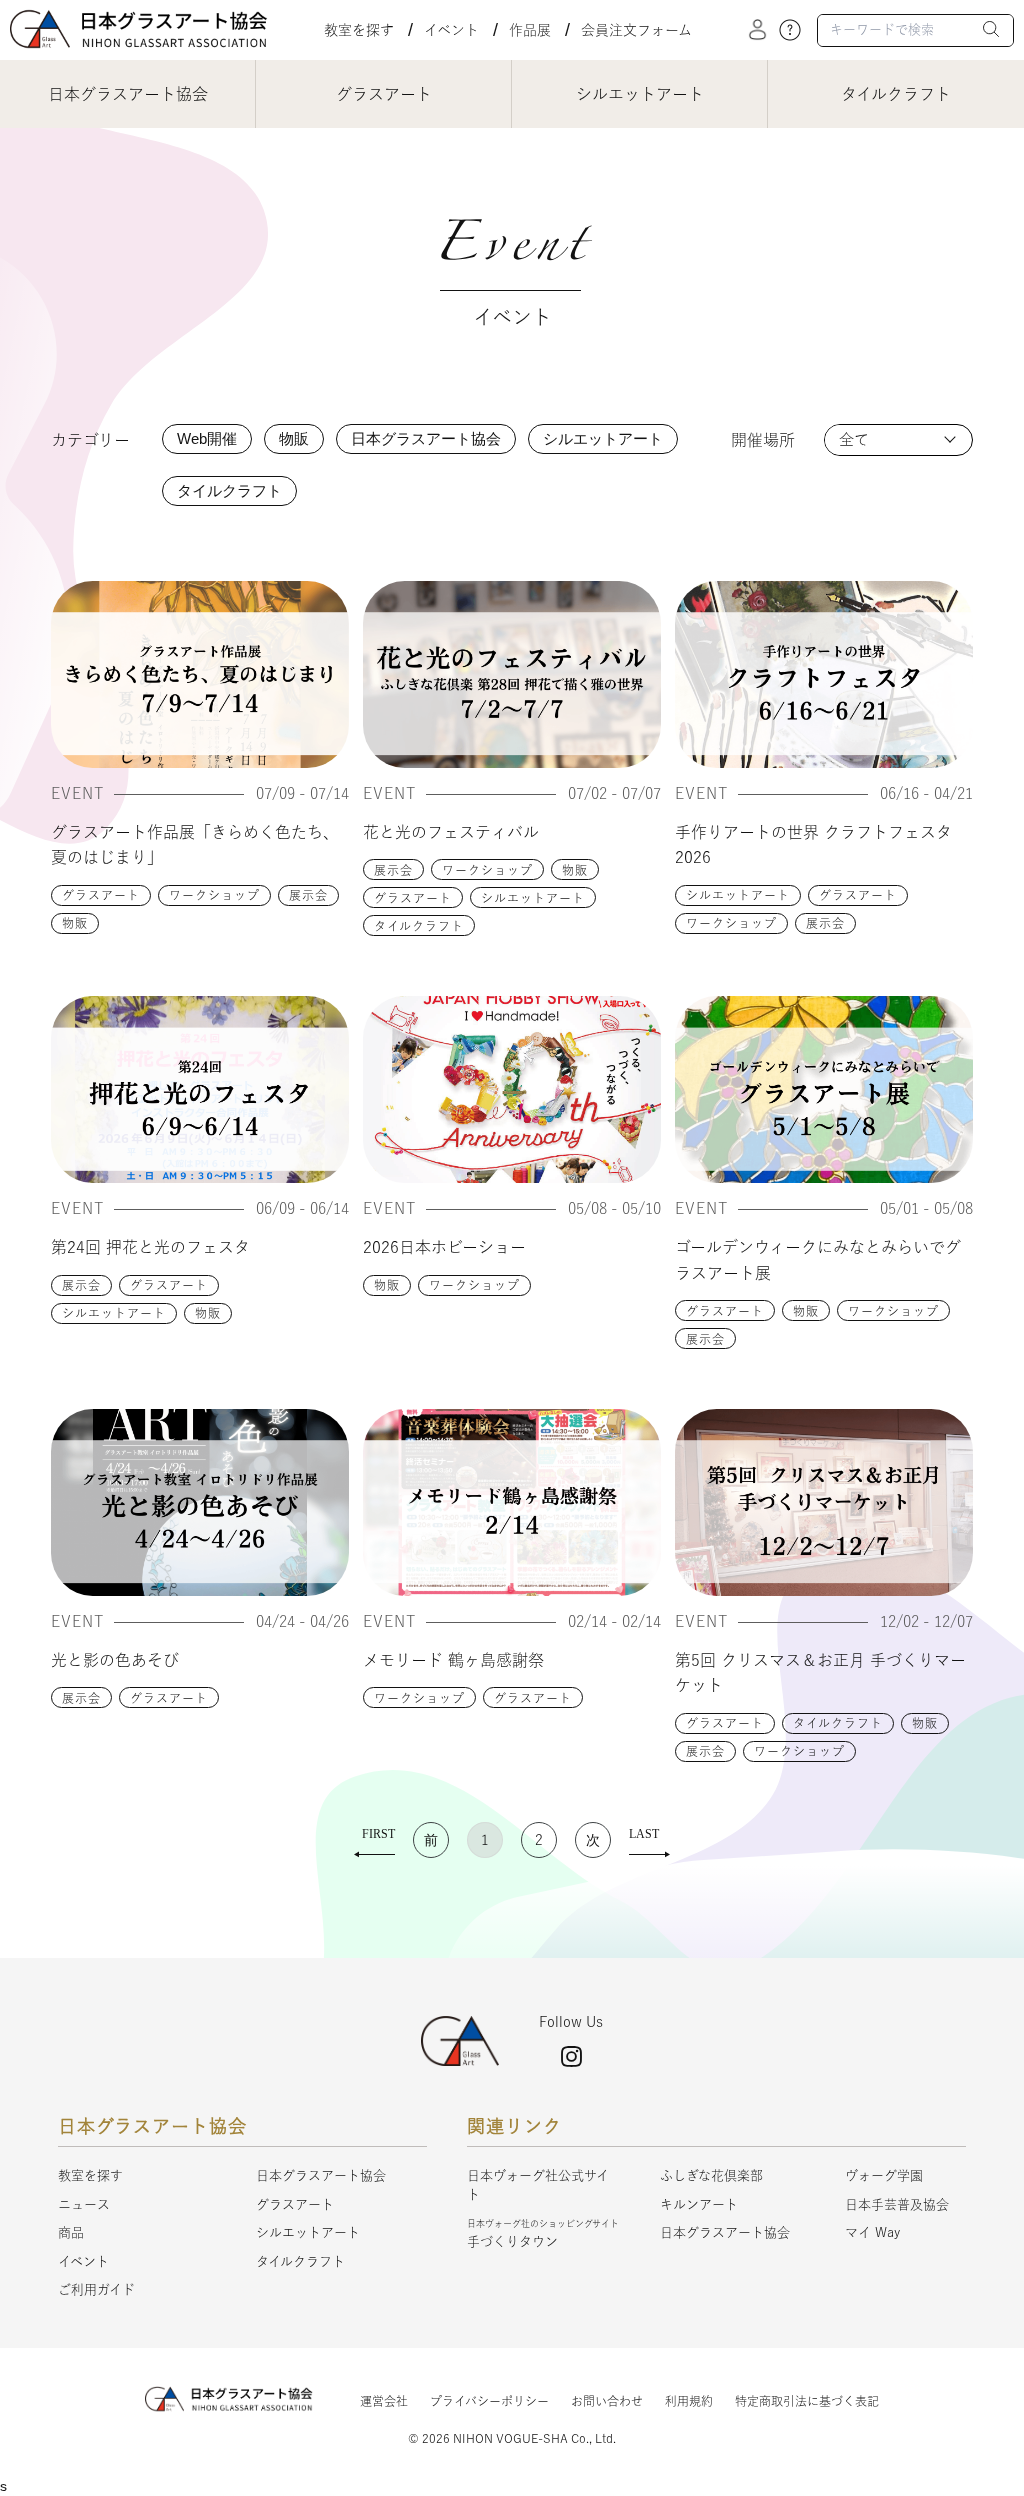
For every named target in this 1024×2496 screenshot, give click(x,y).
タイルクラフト (419, 926)
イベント (451, 30)
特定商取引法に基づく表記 (807, 2401)
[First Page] (374, 1840)
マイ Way (872, 2232)
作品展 (530, 30)
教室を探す (359, 30)
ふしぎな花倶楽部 (711, 2175)
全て (854, 439)
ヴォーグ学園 (884, 2175)
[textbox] (915, 30)
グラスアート (101, 895)
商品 (71, 2232)
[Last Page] (649, 1840)
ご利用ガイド (96, 2289)
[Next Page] (593, 1840)
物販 (75, 923)
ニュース (84, 2204)
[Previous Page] (431, 1840)
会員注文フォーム (636, 30)
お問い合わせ (607, 2401)
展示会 (308, 895)
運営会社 (384, 2401)
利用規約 (689, 2401)
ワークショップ (214, 895)
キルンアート (699, 2204)
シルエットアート (533, 898)
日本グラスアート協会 (321, 2175)
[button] (992, 31)
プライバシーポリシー (489, 2401)
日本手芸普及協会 (897, 2204)
